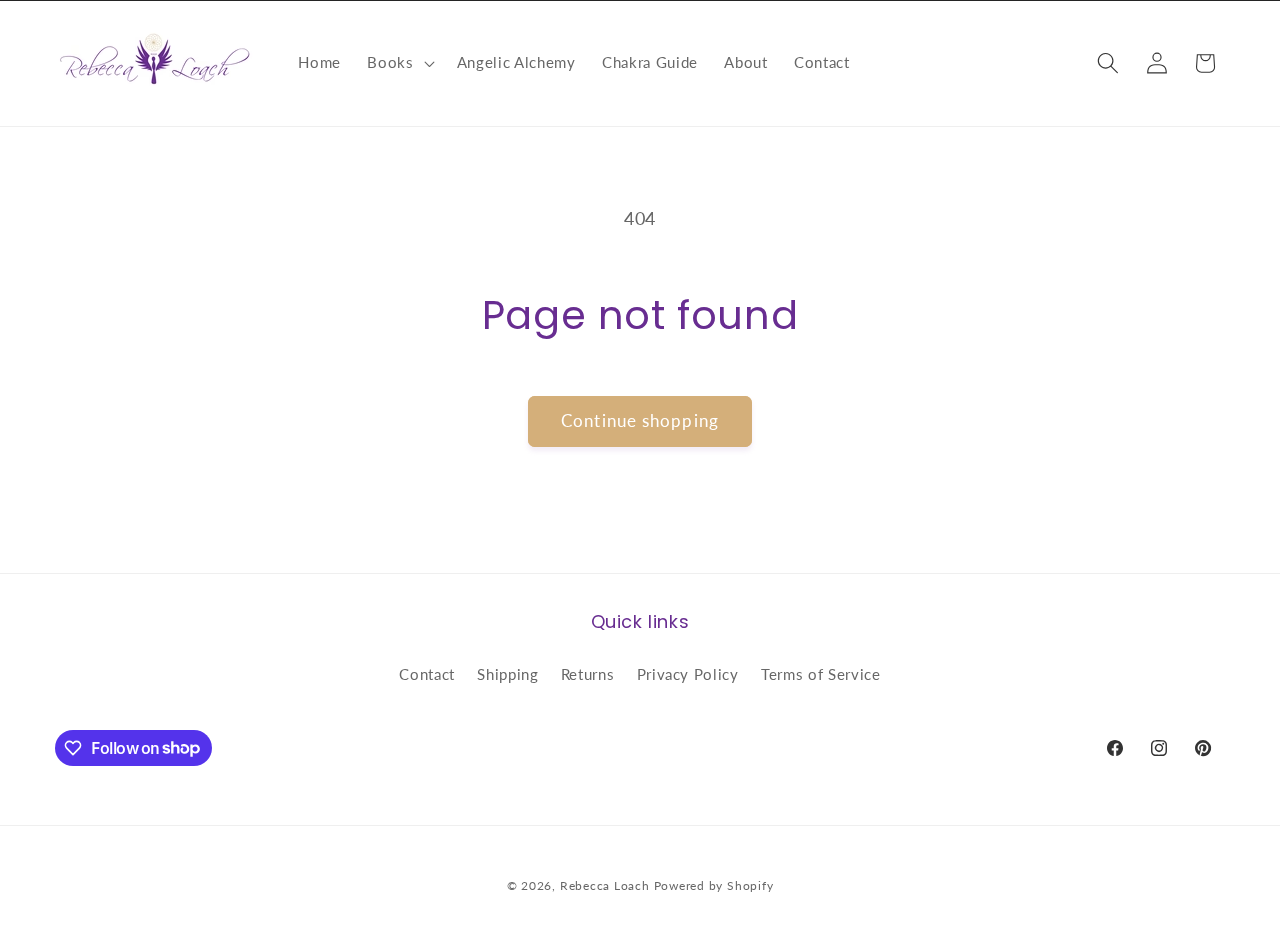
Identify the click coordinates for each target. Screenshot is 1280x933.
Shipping (507, 674)
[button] (398, 63)
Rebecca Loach (605, 885)
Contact (427, 674)
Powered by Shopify (714, 885)
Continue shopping (640, 421)
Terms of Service (821, 674)
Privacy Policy (688, 674)
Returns (588, 674)
